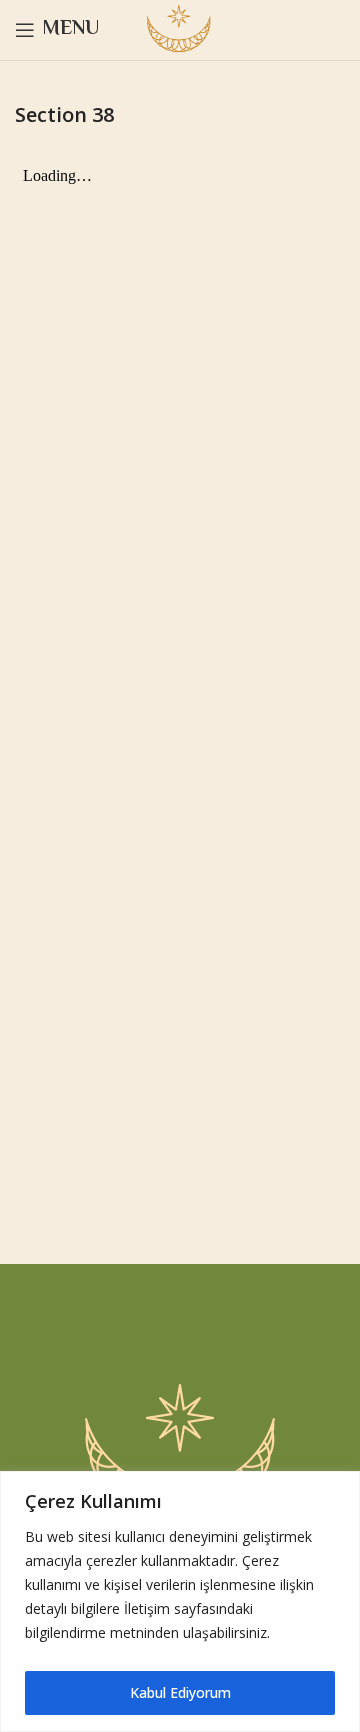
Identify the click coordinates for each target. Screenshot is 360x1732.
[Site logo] (179, 28)
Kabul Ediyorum (180, 1692)
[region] (180, 1601)
